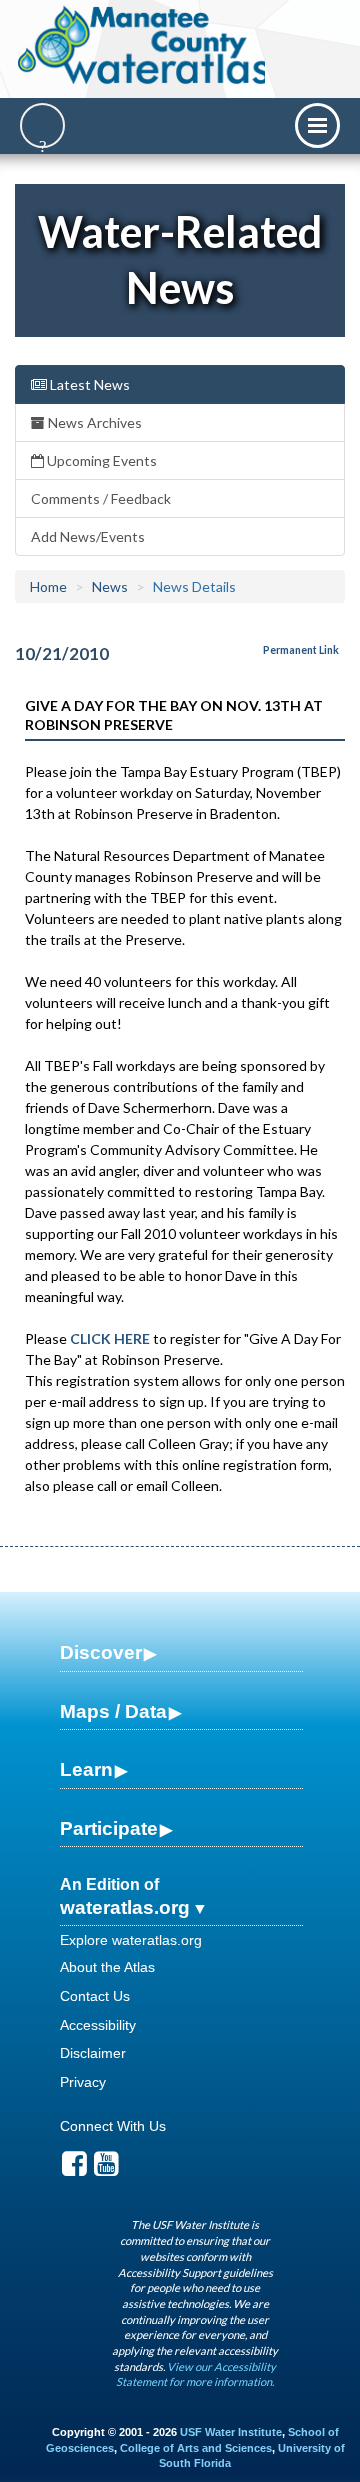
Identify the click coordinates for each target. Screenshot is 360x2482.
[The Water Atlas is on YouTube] (106, 2169)
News (110, 586)
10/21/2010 (62, 653)
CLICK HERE (110, 1338)
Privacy (83, 2082)
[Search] (42, 125)
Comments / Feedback (101, 498)
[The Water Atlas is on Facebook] (74, 2169)
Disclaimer (93, 2053)
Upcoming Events (100, 460)
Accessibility (98, 2025)
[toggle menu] (317, 125)
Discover (101, 1652)
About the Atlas (107, 1967)
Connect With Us (113, 2126)
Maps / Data (113, 1711)
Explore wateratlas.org (131, 1940)
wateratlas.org (125, 1907)
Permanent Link (301, 650)
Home (48, 586)
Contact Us (95, 1996)
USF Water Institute (231, 2432)
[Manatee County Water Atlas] (143, 45)
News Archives (93, 422)
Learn (86, 1769)
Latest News (88, 384)
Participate (109, 1828)
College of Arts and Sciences (196, 2448)
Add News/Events (88, 536)
